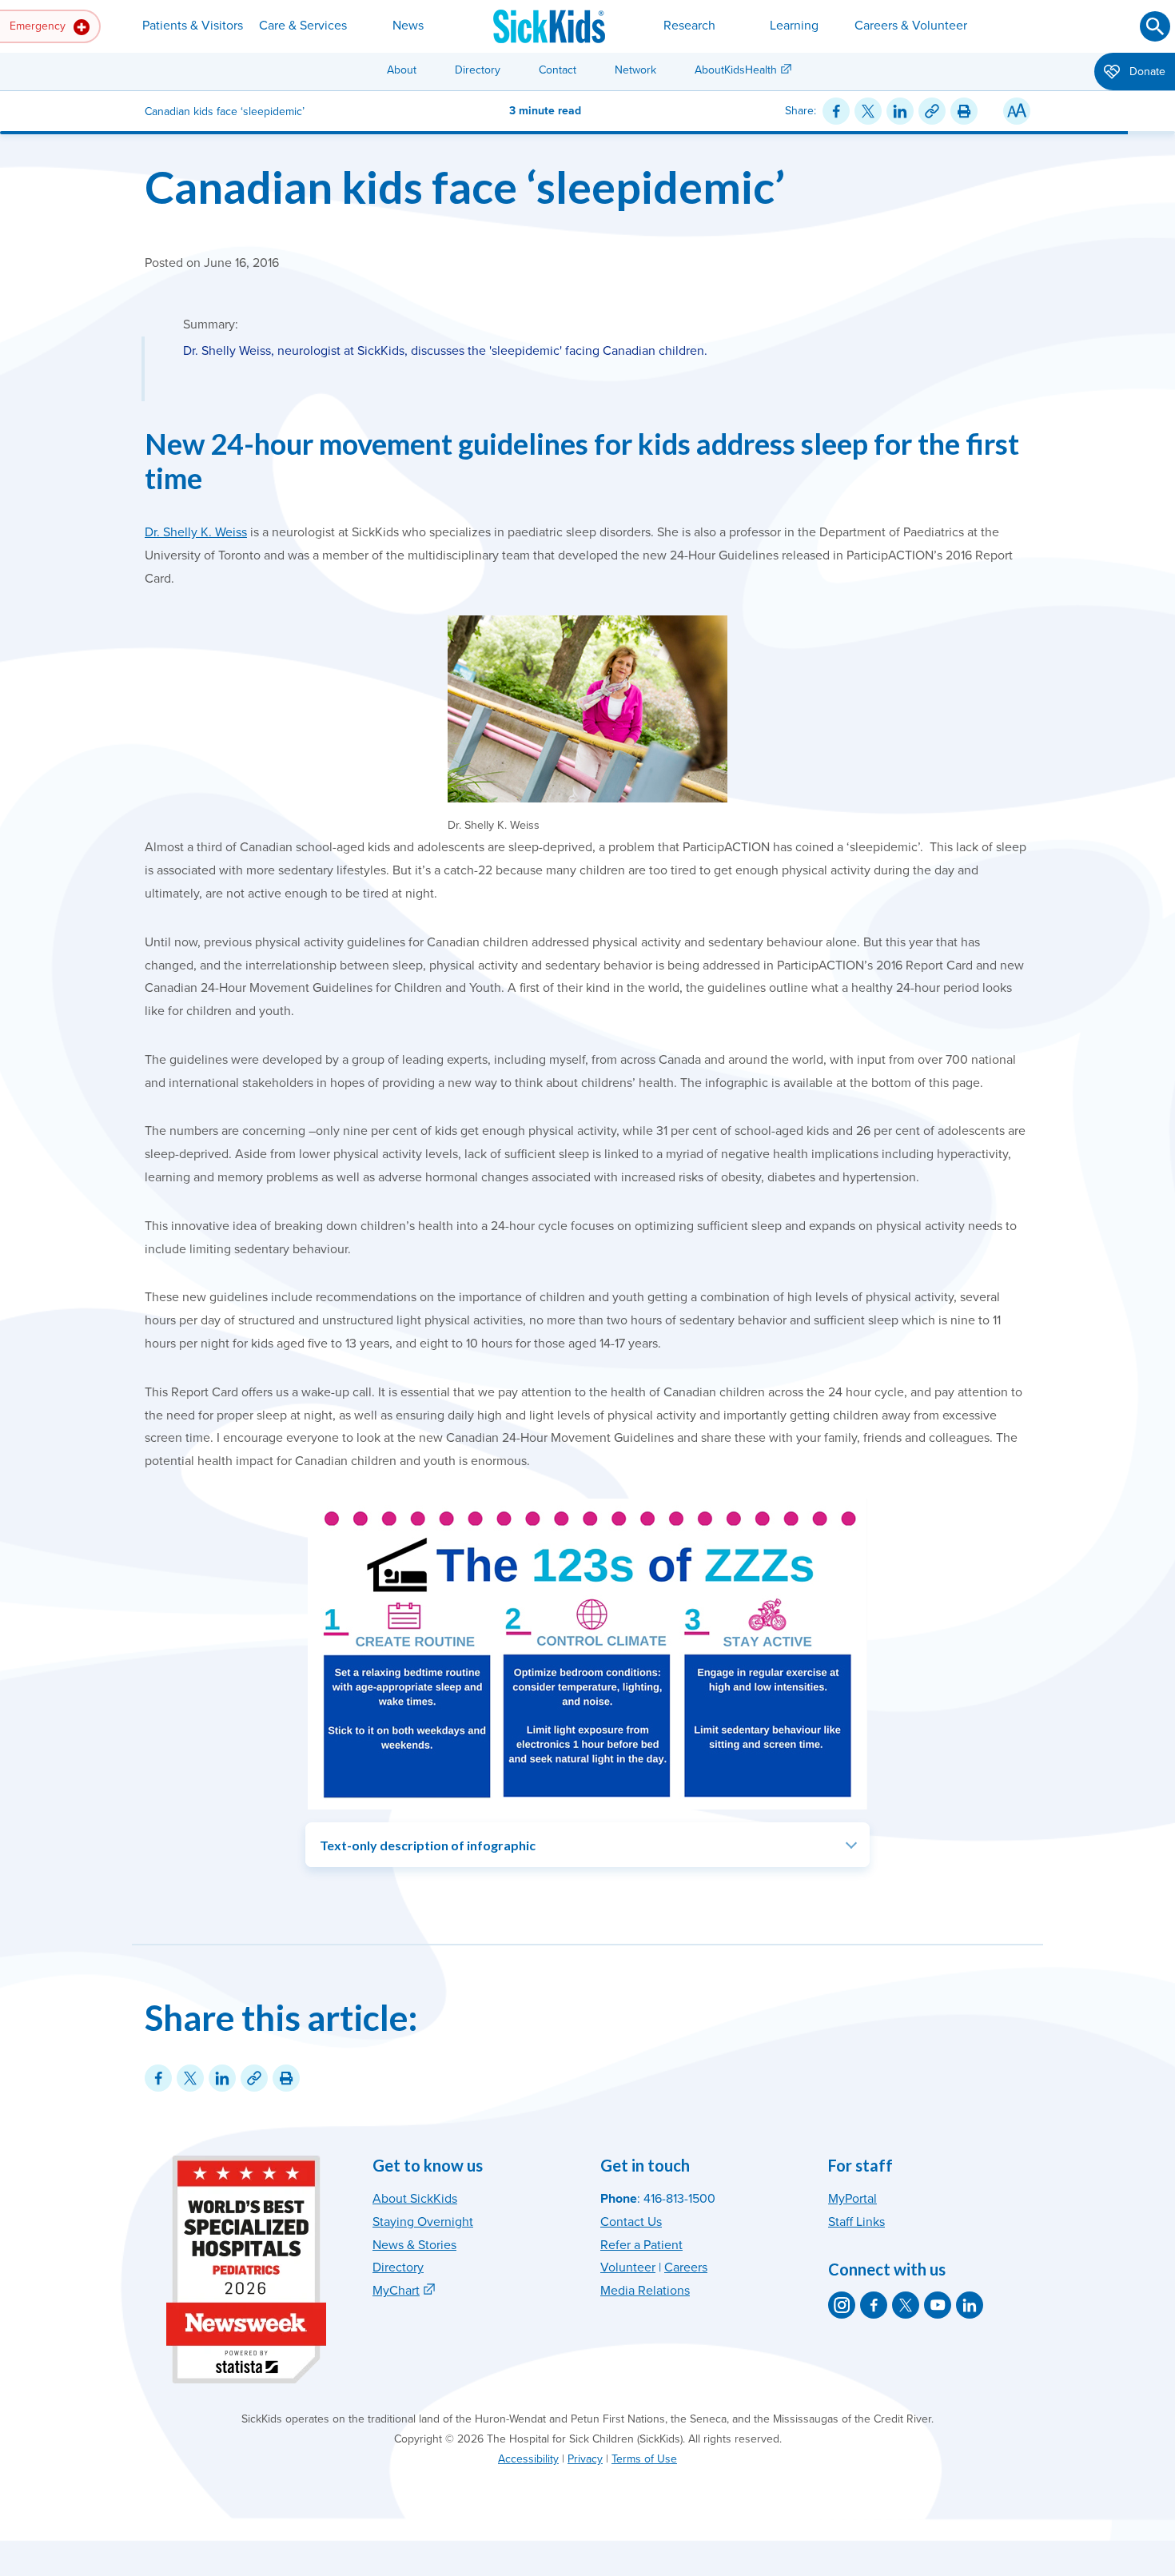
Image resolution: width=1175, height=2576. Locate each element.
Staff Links (856, 2222)
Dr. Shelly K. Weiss (196, 532)
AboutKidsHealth (736, 70)
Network (635, 70)
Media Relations (645, 2291)
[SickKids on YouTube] (938, 2305)
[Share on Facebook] (836, 111)
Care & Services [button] (303, 26)
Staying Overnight (423, 2222)
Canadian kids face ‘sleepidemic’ (465, 187)
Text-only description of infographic (428, 1845)
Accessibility (528, 2459)
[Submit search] (1155, 26)
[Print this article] (964, 111)
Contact (558, 70)
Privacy (585, 2459)
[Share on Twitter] (868, 111)
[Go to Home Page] (549, 26)
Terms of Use (644, 2459)
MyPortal (852, 2199)
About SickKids (415, 2199)
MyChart (396, 2291)
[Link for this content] (932, 111)
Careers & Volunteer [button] (911, 26)
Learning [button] (794, 26)
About (402, 70)
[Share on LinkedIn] (900, 111)
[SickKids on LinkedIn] (970, 2305)
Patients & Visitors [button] (193, 26)
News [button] (408, 26)
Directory (478, 70)
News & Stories (414, 2245)
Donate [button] (1146, 72)
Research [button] (689, 26)
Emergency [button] (39, 26)
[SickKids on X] (906, 2305)
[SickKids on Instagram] (842, 2305)
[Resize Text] (1017, 111)
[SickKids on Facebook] (874, 2305)
